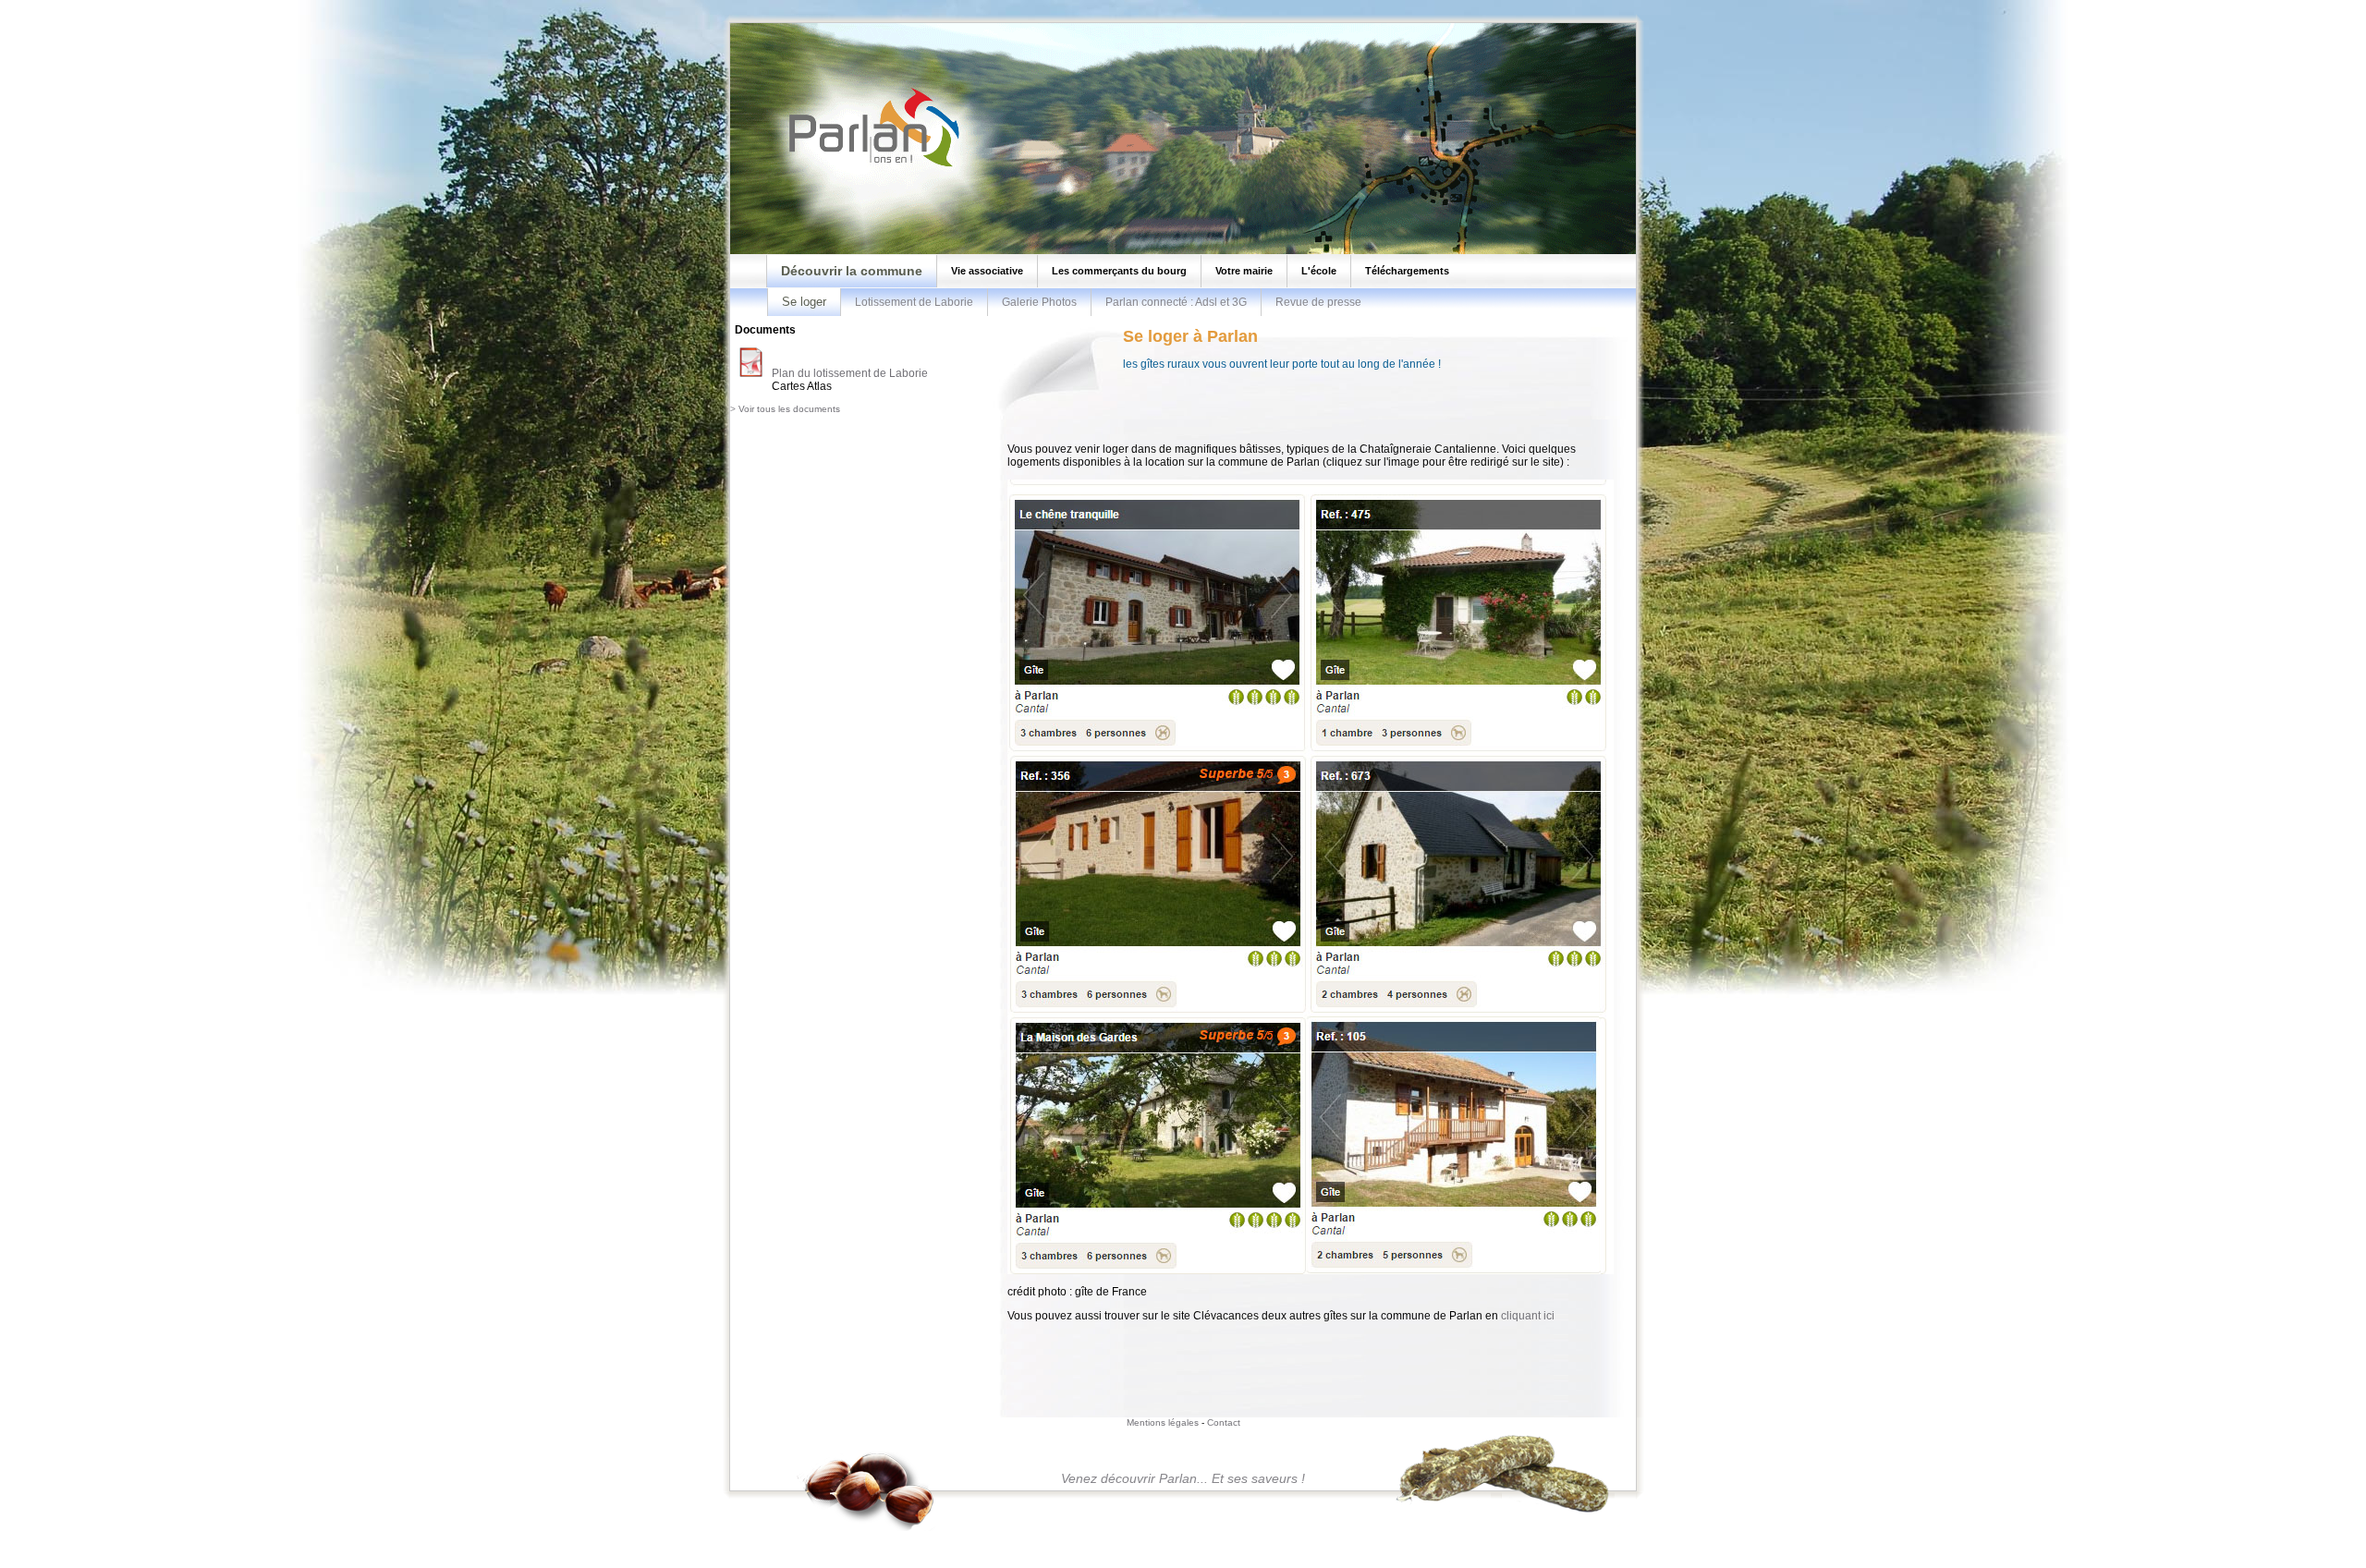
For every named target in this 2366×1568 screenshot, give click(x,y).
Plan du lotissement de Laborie (850, 373)
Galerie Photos (1039, 302)
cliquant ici (1528, 1316)
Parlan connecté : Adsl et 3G (1176, 302)
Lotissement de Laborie (914, 302)
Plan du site (36, 5)
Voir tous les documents (789, 409)
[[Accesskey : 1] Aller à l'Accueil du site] (869, 165)
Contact (1224, 1422)
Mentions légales (1163, 1422)
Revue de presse (1318, 302)
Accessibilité (172, 5)
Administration (235, 5)
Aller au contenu (104, 5)
